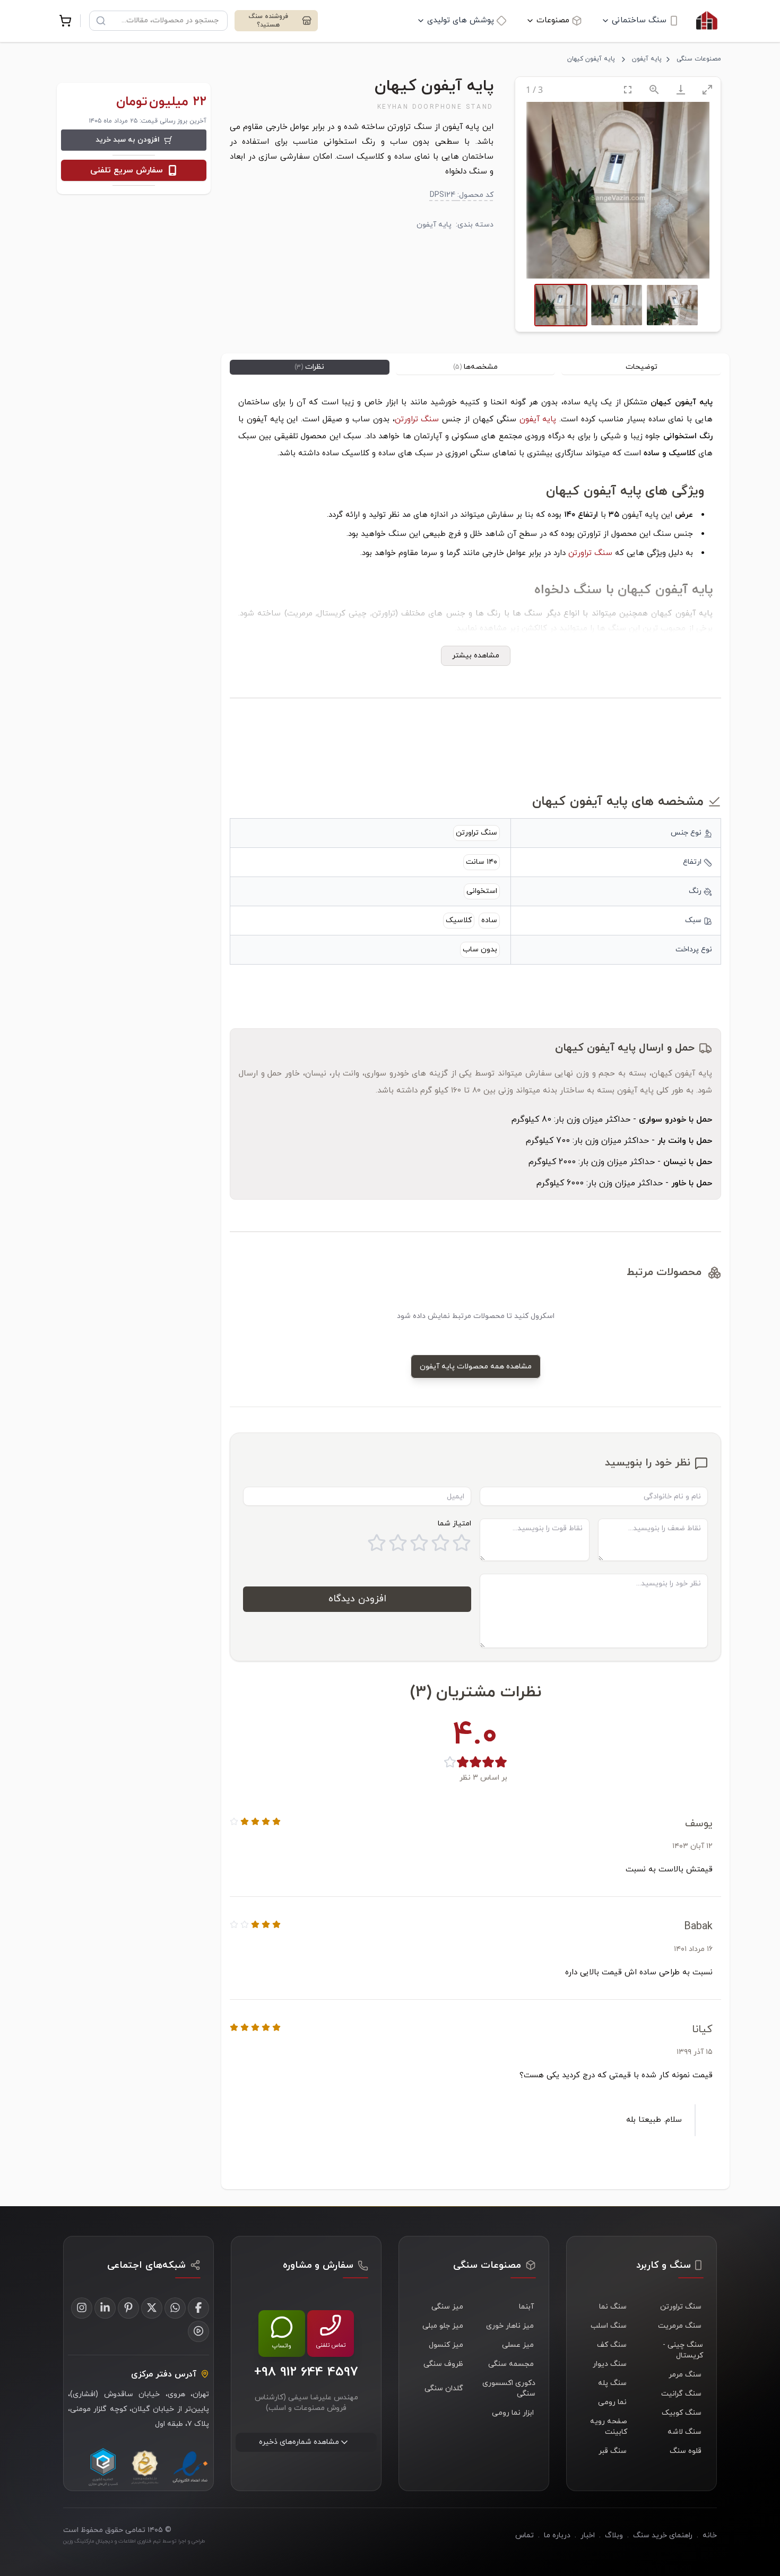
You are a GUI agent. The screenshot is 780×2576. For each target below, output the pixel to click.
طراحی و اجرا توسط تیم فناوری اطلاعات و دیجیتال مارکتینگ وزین (134, 2541)
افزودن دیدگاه (357, 1599)
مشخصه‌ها (475, 367)
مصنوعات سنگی (699, 59)
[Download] (681, 89)
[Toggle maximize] (707, 89)
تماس (525, 2535)
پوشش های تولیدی (461, 20)
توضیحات (642, 367)
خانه (710, 2535)
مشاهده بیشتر (476, 656)
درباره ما (557, 2535)
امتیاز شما (454, 1524)
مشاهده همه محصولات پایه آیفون (476, 1367)
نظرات (309, 367)
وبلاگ (614, 2535)
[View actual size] (654, 89)
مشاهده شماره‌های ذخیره (299, 2442)
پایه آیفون (647, 59)
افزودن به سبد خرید (128, 140)
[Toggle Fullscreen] (628, 89)
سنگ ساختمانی (639, 20)
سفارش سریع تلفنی (127, 170)
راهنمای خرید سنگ (663, 2535)
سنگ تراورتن (417, 419)
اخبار (588, 2535)
